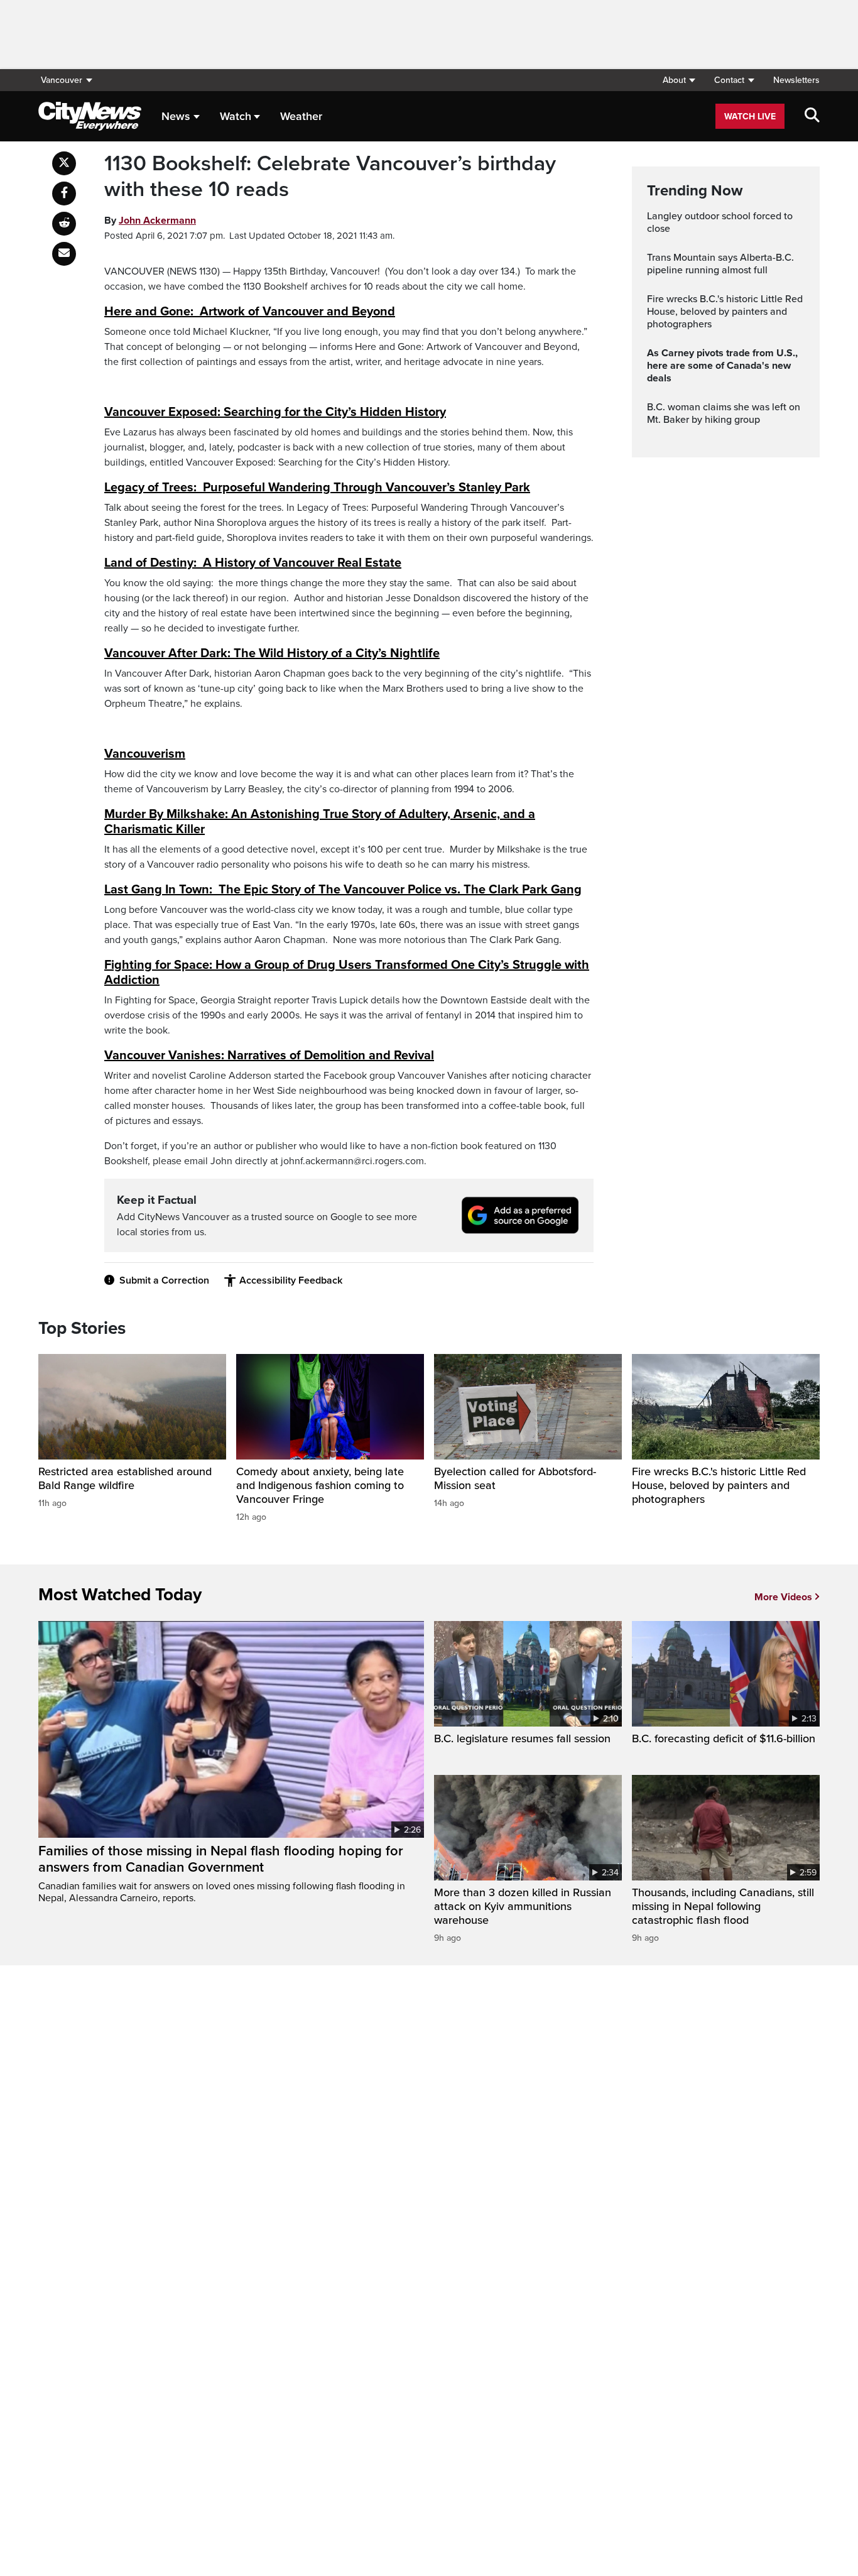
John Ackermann (157, 221)
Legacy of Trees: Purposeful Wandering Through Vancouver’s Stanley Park (317, 488)
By (150, 221)
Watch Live (750, 117)
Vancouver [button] (62, 80)
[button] (679, 80)
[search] (812, 116)
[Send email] (64, 254)
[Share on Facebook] (64, 194)
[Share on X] (64, 163)
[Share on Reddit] (64, 224)
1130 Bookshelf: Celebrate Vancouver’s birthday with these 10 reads (330, 177)
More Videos (783, 1597)
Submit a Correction (164, 1280)
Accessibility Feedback (291, 1280)
